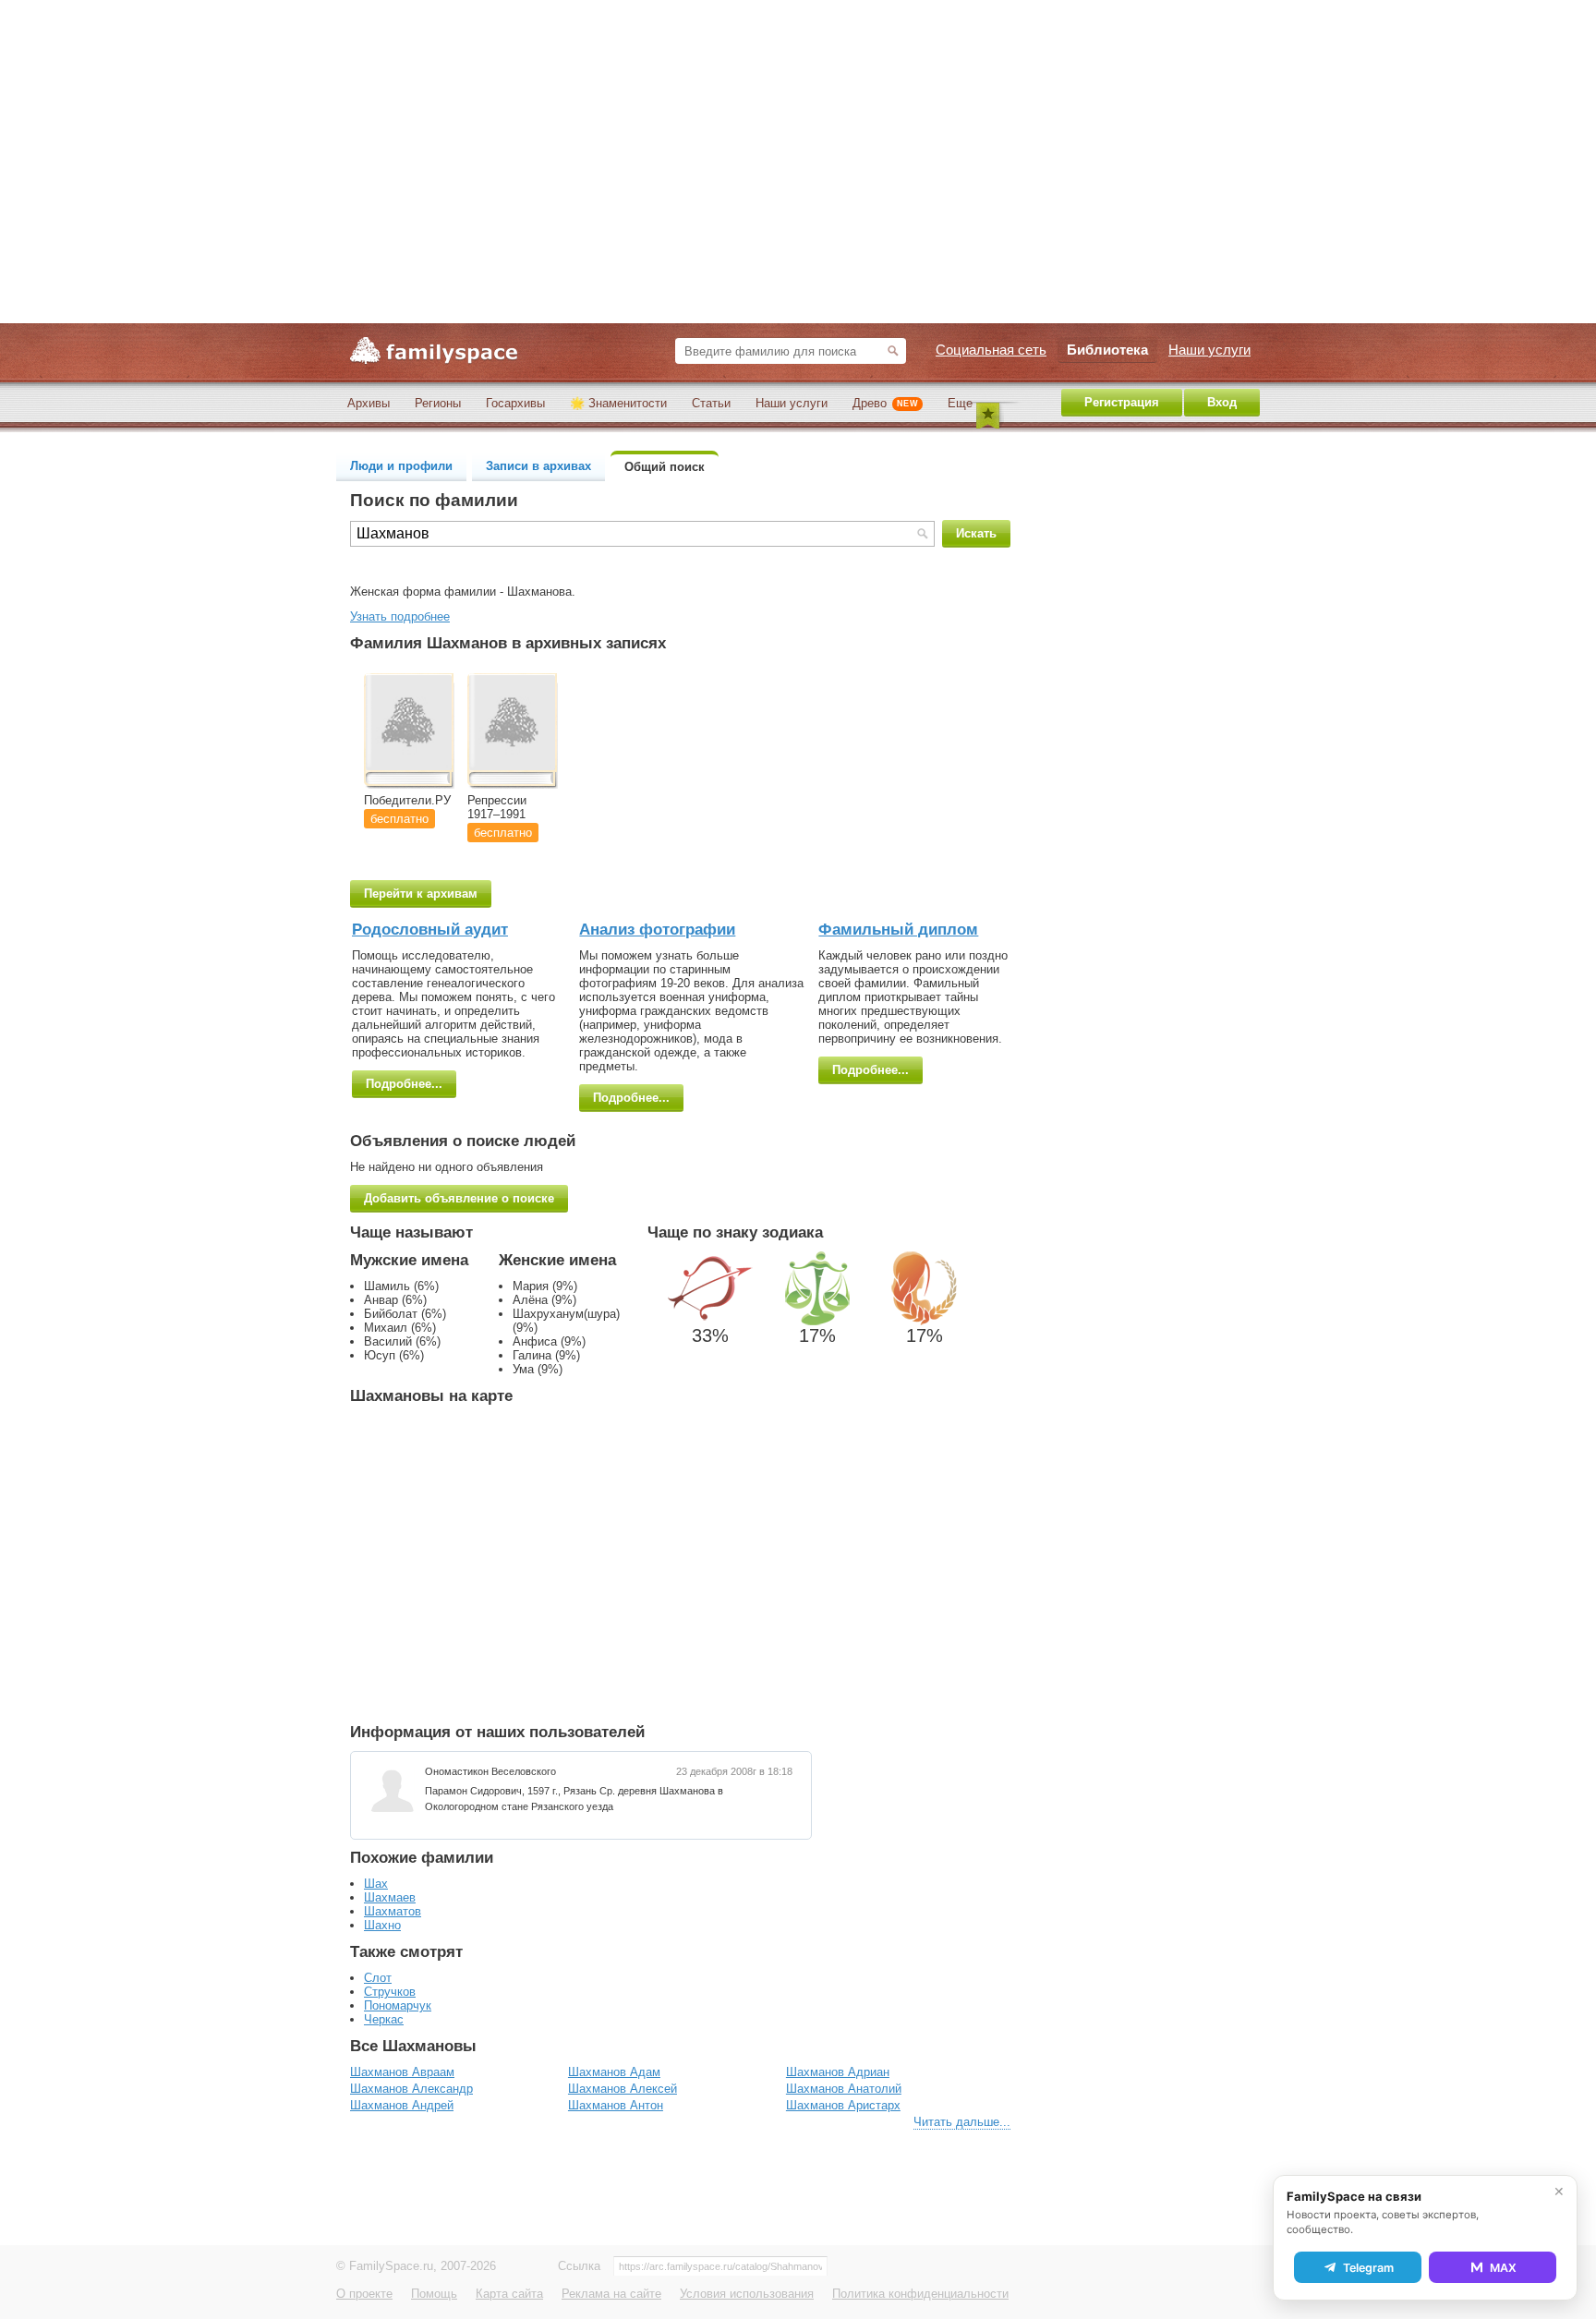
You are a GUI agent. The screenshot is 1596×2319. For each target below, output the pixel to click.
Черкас (384, 2019)
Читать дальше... (962, 2122)
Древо (885, 403)
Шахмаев (390, 1897)
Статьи (711, 403)
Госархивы (515, 403)
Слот (378, 1978)
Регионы (438, 403)
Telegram (1368, 2268)
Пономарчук (398, 2005)
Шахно (382, 1925)
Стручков (390, 1992)
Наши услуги (792, 403)
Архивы (369, 403)
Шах (376, 1884)
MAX (1503, 2268)
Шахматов (393, 1911)
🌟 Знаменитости (618, 403)
